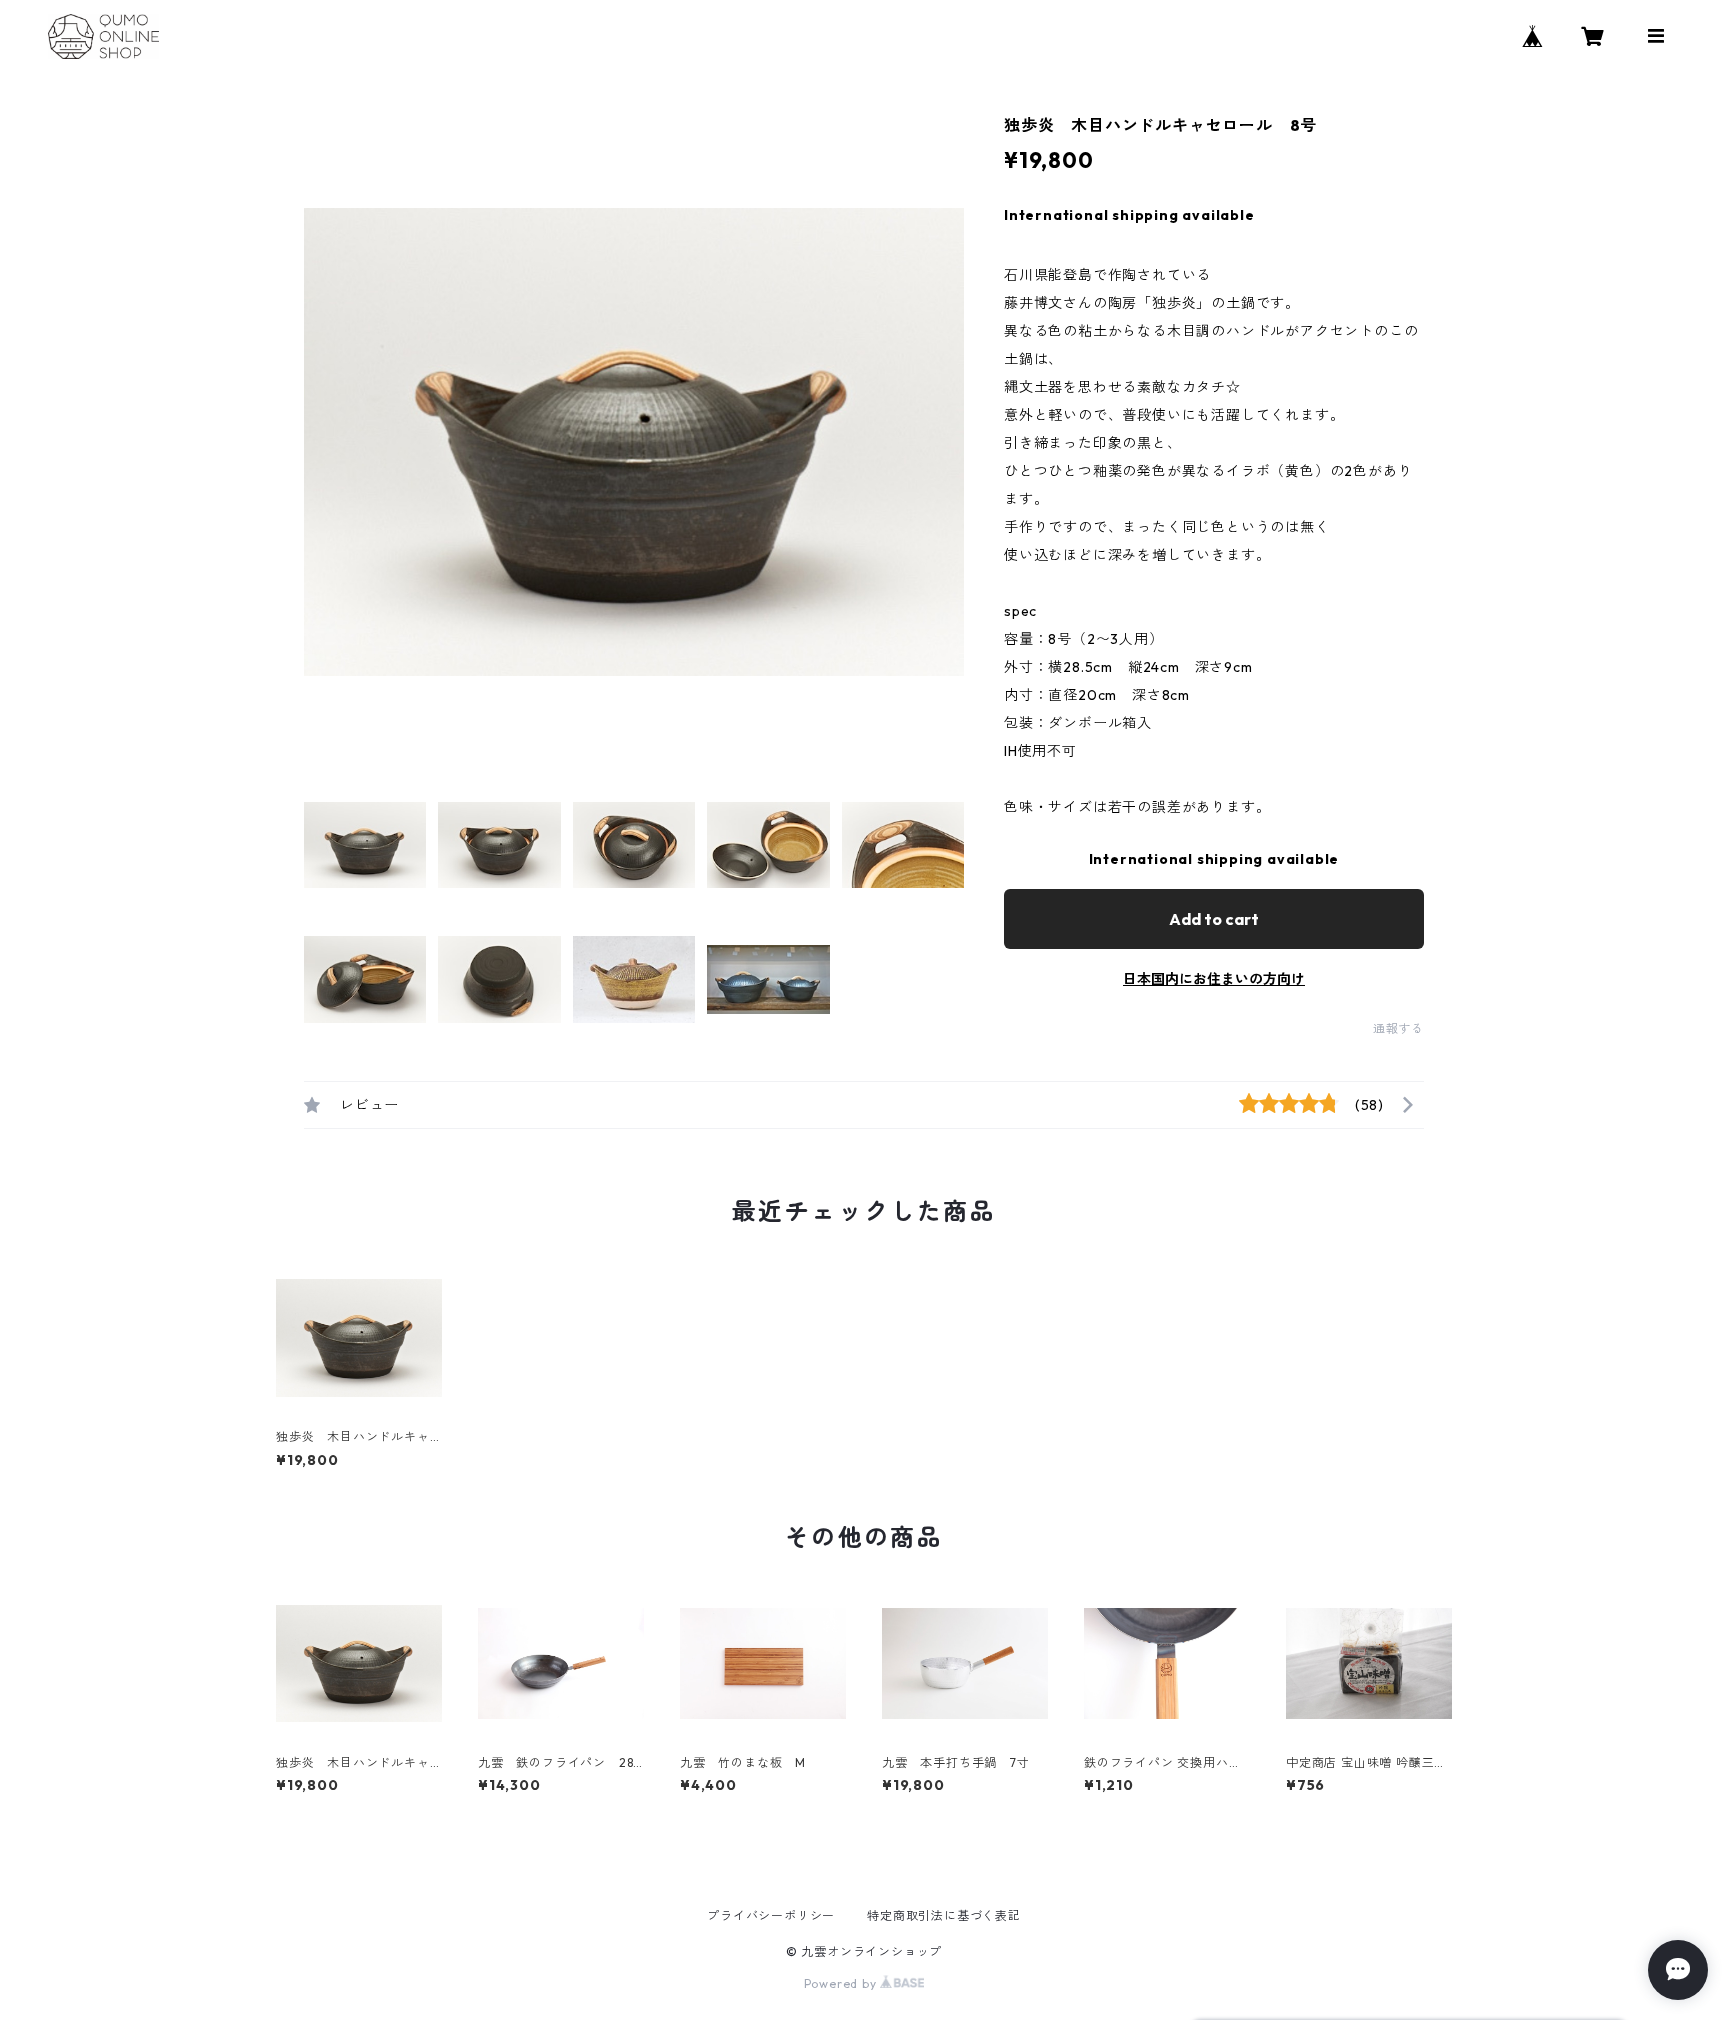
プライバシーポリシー (771, 1915)
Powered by (842, 1983)
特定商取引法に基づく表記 (944, 1915)
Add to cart (1214, 919)
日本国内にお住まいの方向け (1214, 979)
